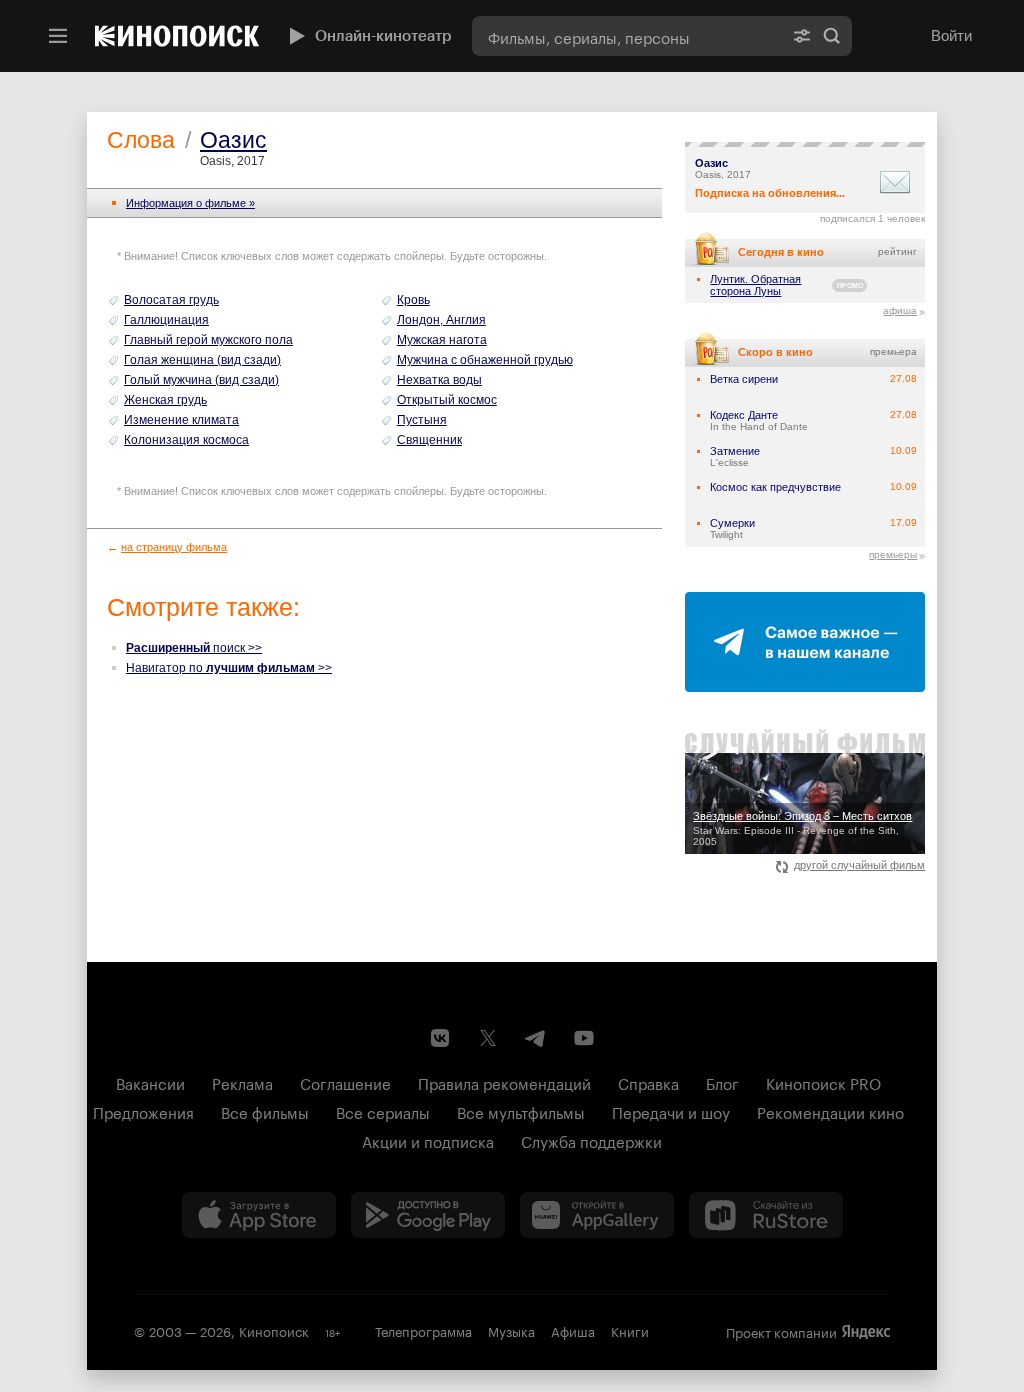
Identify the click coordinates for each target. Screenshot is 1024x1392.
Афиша (573, 1330)
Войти (951, 35)
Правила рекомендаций (504, 1082)
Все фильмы (265, 1111)
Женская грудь (165, 400)
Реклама (242, 1082)
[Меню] (58, 36)
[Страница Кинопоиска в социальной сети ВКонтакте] (440, 1038)
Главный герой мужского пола (208, 340)
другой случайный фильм (859, 865)
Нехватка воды (439, 380)
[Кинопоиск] (177, 36)
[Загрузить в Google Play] (428, 1215)
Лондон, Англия (441, 320)
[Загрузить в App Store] (259, 1215)
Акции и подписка (428, 1140)
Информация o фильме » (190, 203)
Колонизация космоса (186, 440)
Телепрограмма (423, 1330)
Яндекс (866, 1332)
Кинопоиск (274, 1330)
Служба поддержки (591, 1140)
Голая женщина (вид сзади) (202, 360)
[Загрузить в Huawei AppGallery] (597, 1215)
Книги (630, 1330)
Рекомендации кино (830, 1111)
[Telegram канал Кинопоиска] (536, 1038)
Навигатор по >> (229, 668)
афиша (900, 310)
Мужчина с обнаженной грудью (485, 360)
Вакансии (150, 1082)
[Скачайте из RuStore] (766, 1215)
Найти (832, 36)
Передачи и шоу (671, 1111)
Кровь (413, 300)
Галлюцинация (166, 320)
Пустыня (422, 420)
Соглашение (345, 1082)
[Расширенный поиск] (802, 36)
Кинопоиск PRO (823, 1082)
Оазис (233, 140)
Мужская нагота (442, 340)
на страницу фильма (174, 547)
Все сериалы (383, 1111)
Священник (429, 440)
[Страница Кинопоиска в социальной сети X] (488, 1038)
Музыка (511, 1330)
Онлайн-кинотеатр (383, 36)
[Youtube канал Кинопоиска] (584, 1038)
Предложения (143, 1111)
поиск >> (194, 648)
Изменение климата (181, 420)
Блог (722, 1082)
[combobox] (627, 36)
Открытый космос (447, 400)
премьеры (893, 554)
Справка (648, 1082)
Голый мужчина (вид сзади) (201, 380)
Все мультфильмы (521, 1111)
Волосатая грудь (171, 300)
